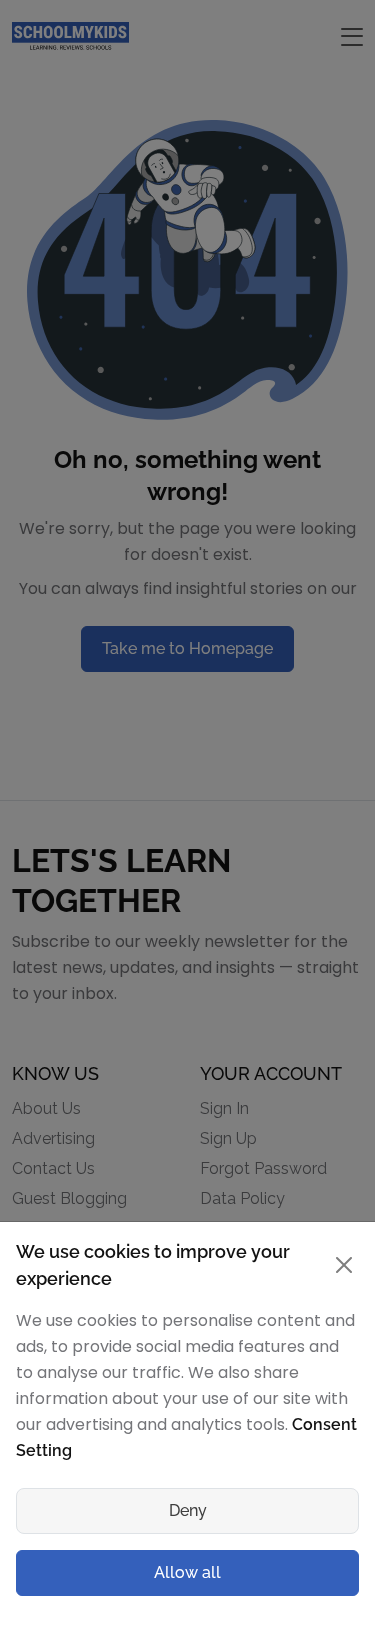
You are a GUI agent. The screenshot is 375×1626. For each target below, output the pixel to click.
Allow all (187, 1572)
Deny (188, 1510)
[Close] (344, 1265)
